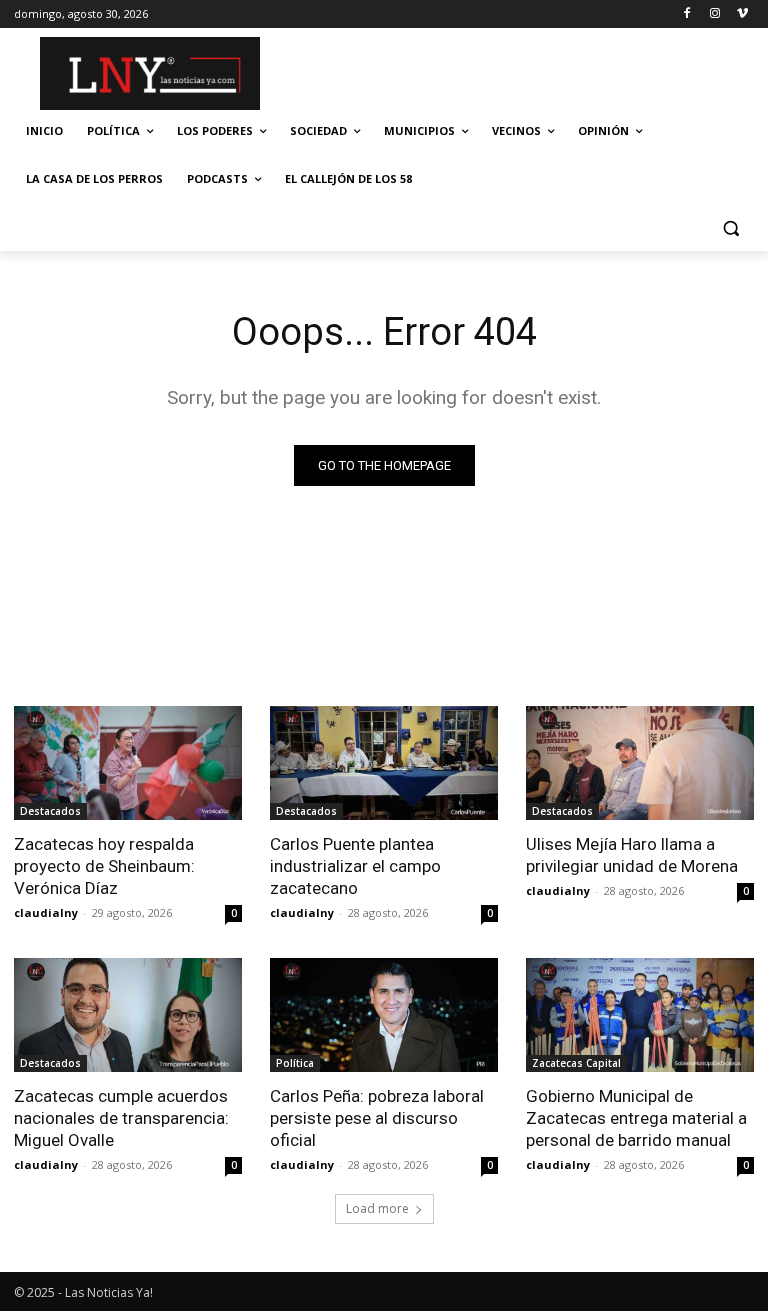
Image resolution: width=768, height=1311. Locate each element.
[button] (730, 227)
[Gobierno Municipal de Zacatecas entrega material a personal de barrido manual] (640, 1015)
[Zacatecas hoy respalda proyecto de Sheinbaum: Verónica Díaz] (128, 763)
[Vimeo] (742, 14)
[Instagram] (714, 14)
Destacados (50, 811)
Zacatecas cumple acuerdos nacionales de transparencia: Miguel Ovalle (121, 1118)
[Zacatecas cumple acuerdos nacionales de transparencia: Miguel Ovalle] (128, 1015)
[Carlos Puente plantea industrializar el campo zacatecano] (384, 763)
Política (295, 1063)
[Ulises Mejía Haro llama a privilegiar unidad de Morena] (640, 763)
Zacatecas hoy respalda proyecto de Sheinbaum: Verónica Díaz (104, 866)
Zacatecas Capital (576, 1063)
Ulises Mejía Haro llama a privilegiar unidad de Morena (632, 855)
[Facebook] (687, 14)
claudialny (46, 912)
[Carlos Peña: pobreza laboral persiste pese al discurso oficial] (384, 1015)
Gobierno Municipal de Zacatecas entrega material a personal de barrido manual (636, 1118)
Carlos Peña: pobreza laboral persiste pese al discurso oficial (377, 1118)
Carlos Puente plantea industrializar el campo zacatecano (355, 866)
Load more (377, 1208)
